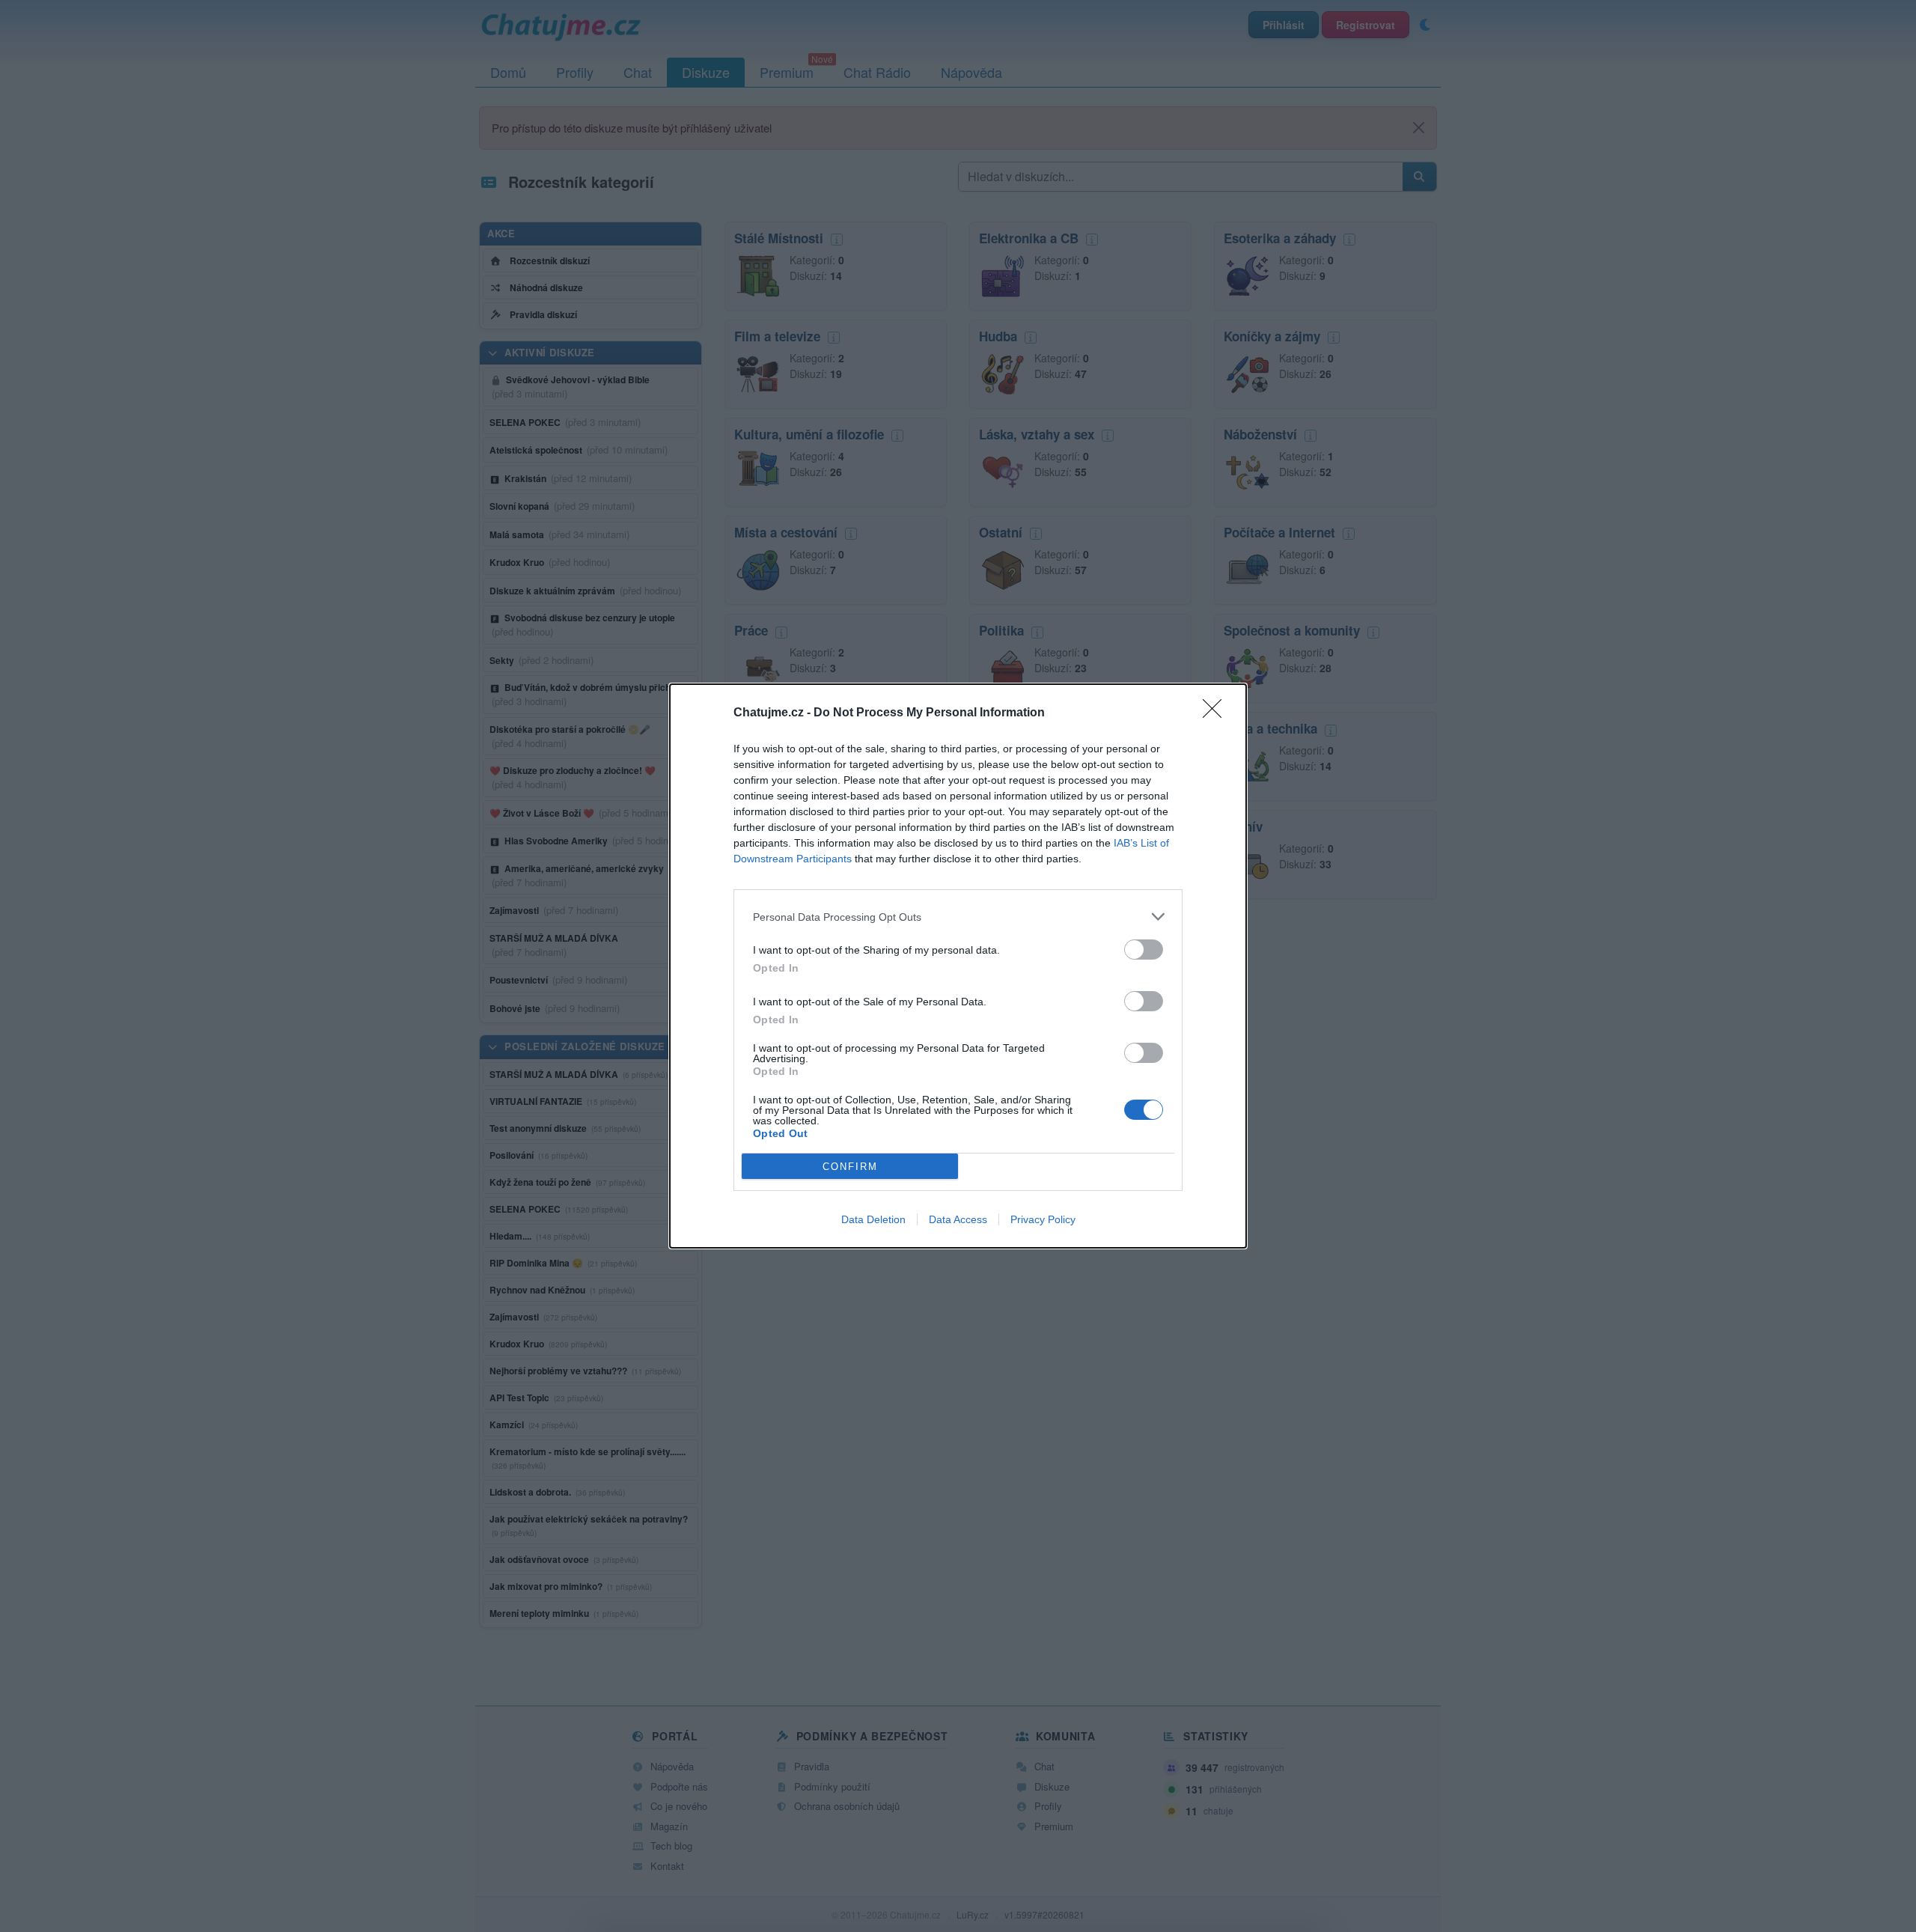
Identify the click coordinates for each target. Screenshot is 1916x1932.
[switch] (1144, 950)
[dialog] (958, 966)
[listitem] (958, 917)
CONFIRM (850, 1167)
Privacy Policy (1043, 1219)
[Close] (1217, 713)
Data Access (958, 1219)
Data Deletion (873, 1219)
